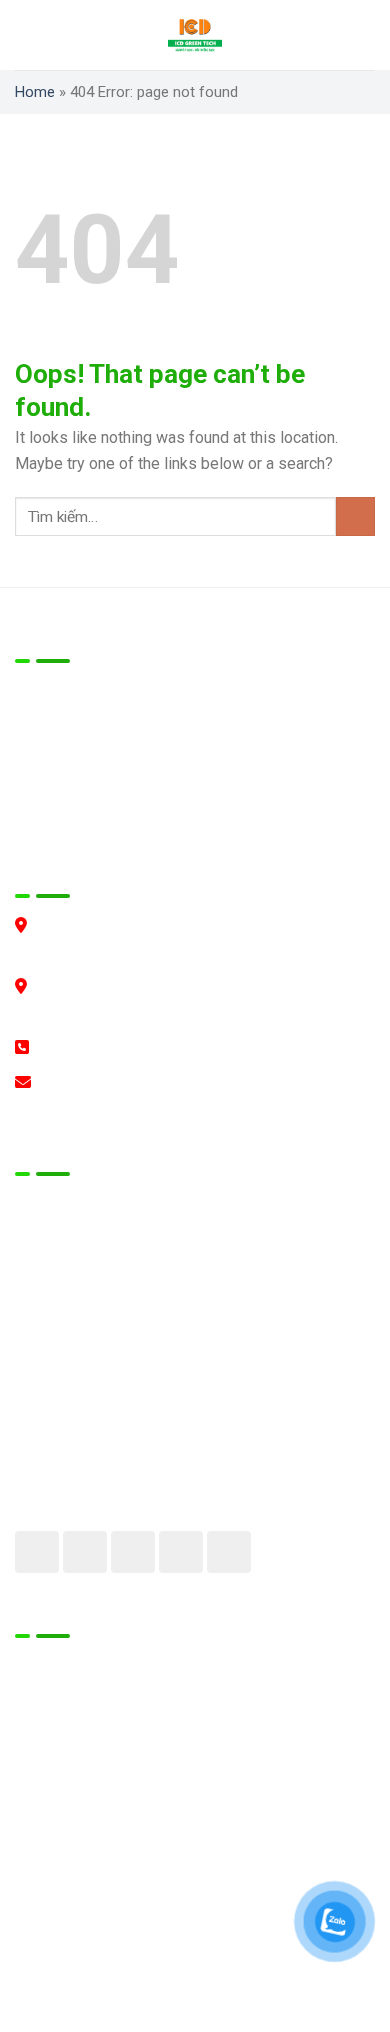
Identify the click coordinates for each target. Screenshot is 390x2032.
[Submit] (355, 516)
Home (35, 92)
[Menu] (34, 35)
